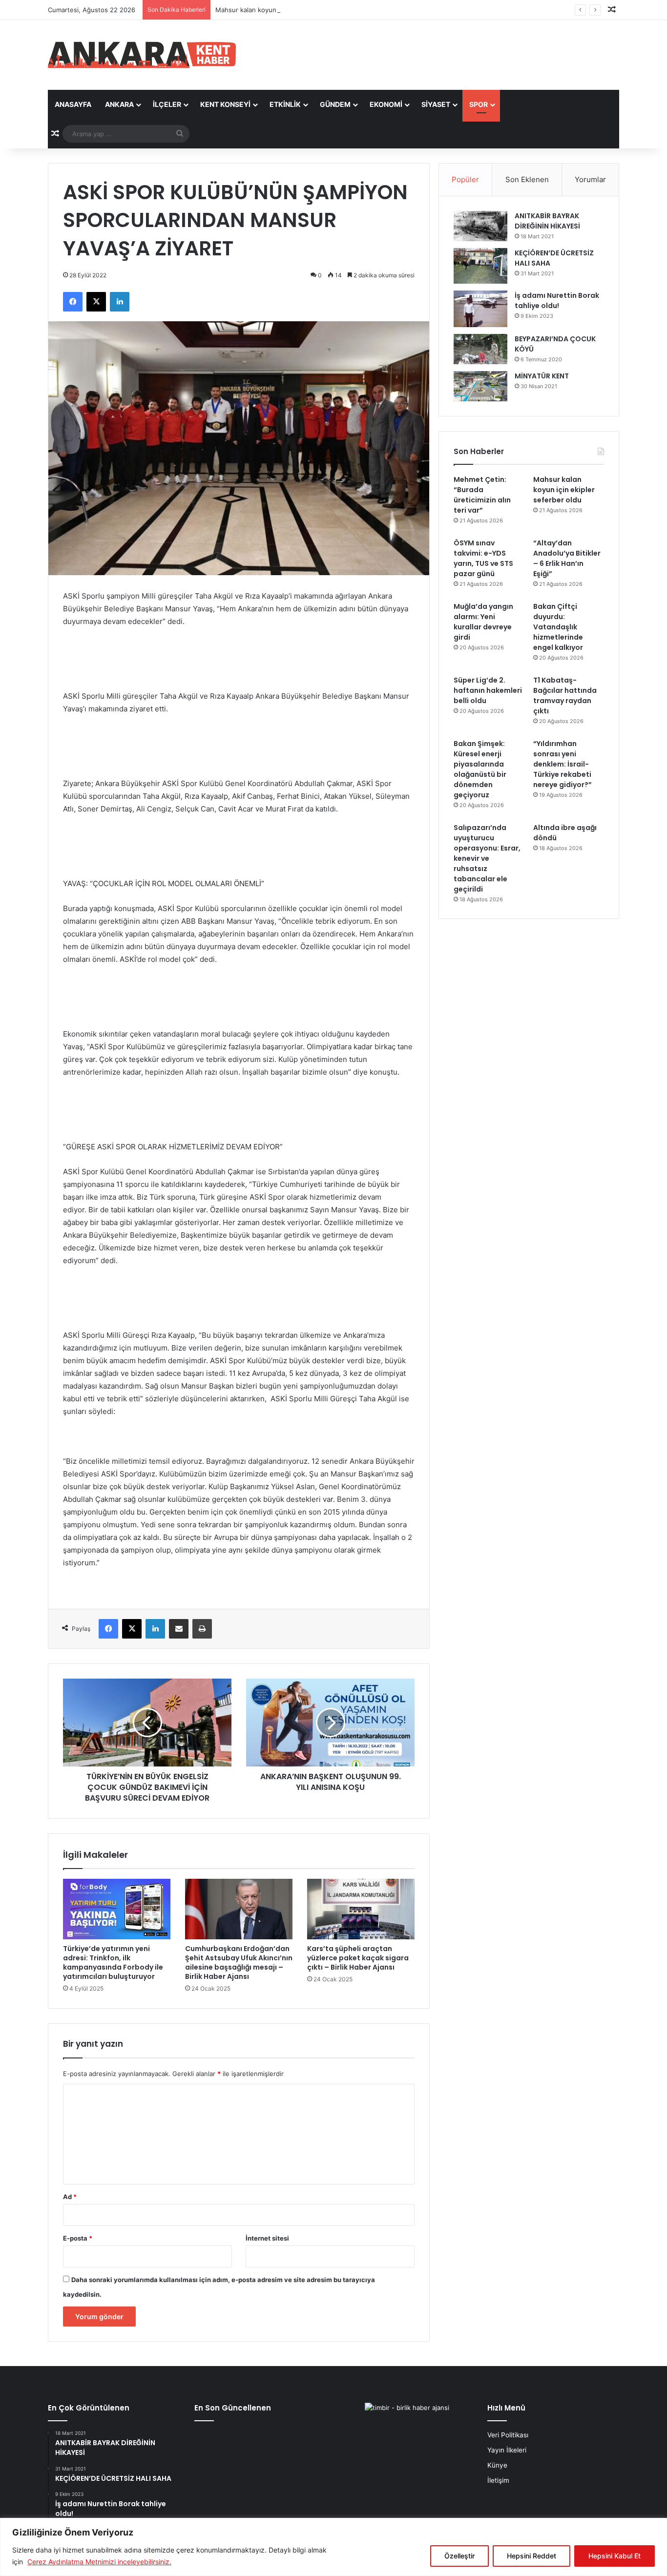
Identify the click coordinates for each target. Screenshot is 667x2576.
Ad (70, 2197)
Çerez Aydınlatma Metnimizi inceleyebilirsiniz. (99, 2562)
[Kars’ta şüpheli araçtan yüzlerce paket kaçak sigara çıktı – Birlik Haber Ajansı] (361, 1909)
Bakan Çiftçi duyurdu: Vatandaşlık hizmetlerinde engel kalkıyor (558, 627)
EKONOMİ (386, 104)
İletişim (498, 2480)
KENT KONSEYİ (225, 104)
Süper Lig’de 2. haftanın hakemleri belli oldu (488, 690)
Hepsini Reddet (532, 2556)
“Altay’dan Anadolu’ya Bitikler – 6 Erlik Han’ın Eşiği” (567, 558)
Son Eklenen (527, 179)
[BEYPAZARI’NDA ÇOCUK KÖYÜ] (480, 349)
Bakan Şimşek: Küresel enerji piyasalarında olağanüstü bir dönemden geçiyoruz (480, 769)
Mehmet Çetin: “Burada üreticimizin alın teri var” (482, 495)
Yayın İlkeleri (507, 2450)
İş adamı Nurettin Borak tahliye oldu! (557, 301)
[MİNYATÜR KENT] (480, 386)
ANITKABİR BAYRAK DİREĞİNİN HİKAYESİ (547, 221)
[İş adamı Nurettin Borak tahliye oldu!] (480, 309)
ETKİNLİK (285, 104)
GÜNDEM (335, 104)
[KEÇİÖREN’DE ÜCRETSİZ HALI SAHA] (480, 266)
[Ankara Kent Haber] (142, 55)
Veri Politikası (508, 2435)
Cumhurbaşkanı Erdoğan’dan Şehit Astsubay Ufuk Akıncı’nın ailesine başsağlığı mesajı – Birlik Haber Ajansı (239, 1963)
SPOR (479, 104)
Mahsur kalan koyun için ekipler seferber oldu (285, 10)
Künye (497, 2465)
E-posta (78, 2238)
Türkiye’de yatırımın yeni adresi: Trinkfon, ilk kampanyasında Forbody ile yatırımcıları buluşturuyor (113, 1963)
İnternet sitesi (267, 2238)
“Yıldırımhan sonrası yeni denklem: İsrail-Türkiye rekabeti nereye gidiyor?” (563, 764)
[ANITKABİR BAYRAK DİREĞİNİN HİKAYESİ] (480, 226)
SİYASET (436, 104)
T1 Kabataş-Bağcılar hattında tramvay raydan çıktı (565, 696)
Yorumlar (590, 179)
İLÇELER (167, 104)
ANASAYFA (73, 104)
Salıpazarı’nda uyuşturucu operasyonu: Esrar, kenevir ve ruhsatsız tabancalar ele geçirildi (487, 858)
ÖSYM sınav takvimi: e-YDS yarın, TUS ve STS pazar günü (483, 558)
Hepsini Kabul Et (615, 2556)
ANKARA (119, 104)
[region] (333, 2547)
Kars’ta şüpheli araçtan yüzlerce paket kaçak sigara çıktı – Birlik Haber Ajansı (358, 1958)
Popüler (465, 179)
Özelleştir (459, 2556)
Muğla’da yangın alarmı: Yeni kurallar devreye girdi (483, 622)
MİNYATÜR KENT (542, 376)
